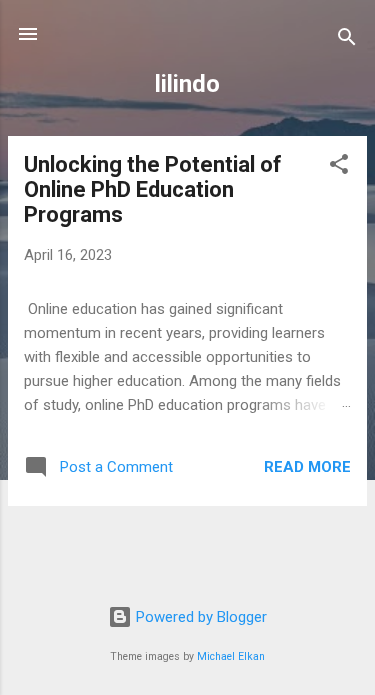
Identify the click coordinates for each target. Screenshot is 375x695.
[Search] (347, 40)
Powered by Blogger (199, 617)
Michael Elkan (231, 656)
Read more (307, 467)
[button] (339, 167)
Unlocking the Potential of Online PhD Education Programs (153, 189)
